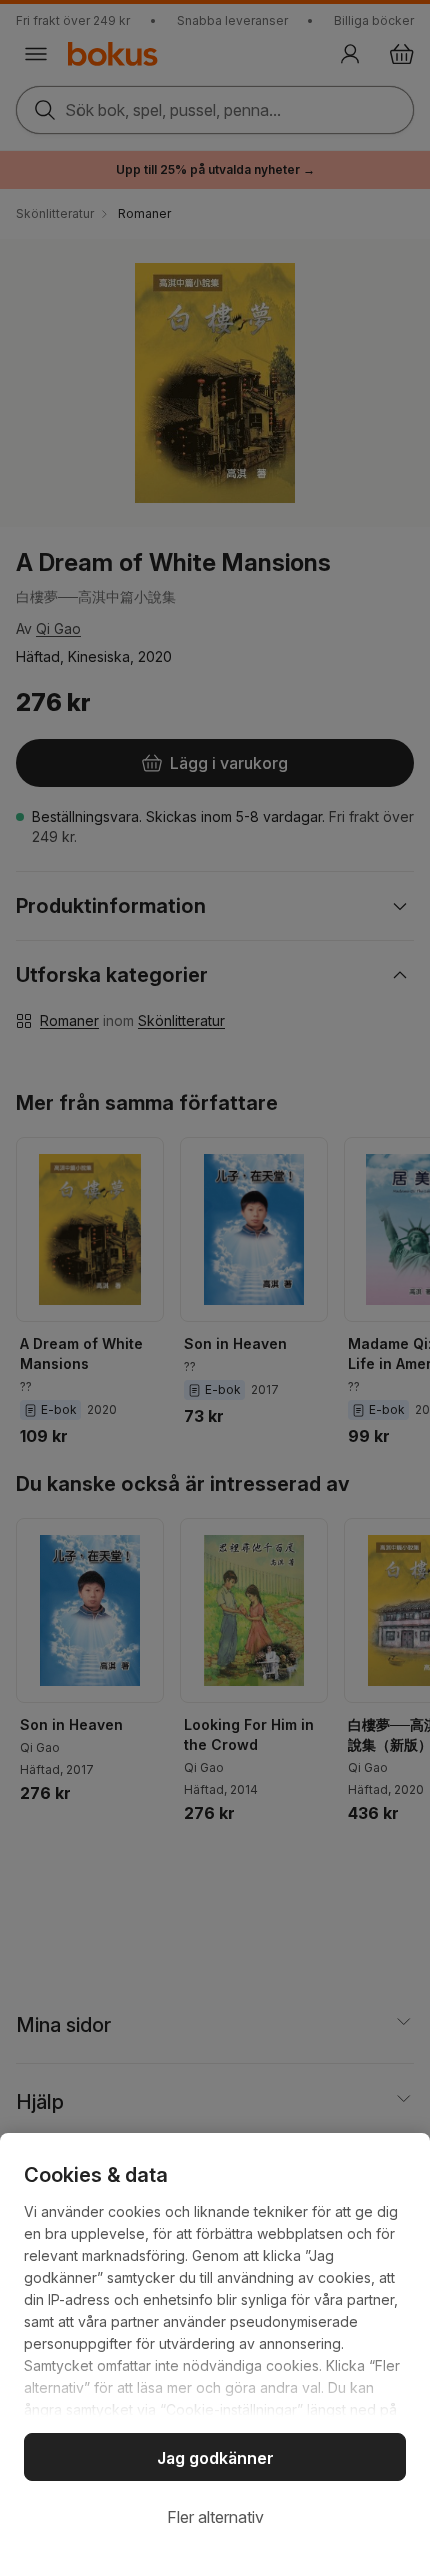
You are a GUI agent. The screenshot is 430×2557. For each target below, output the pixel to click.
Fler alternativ (215, 2517)
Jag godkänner (215, 2458)
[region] (215, 2345)
